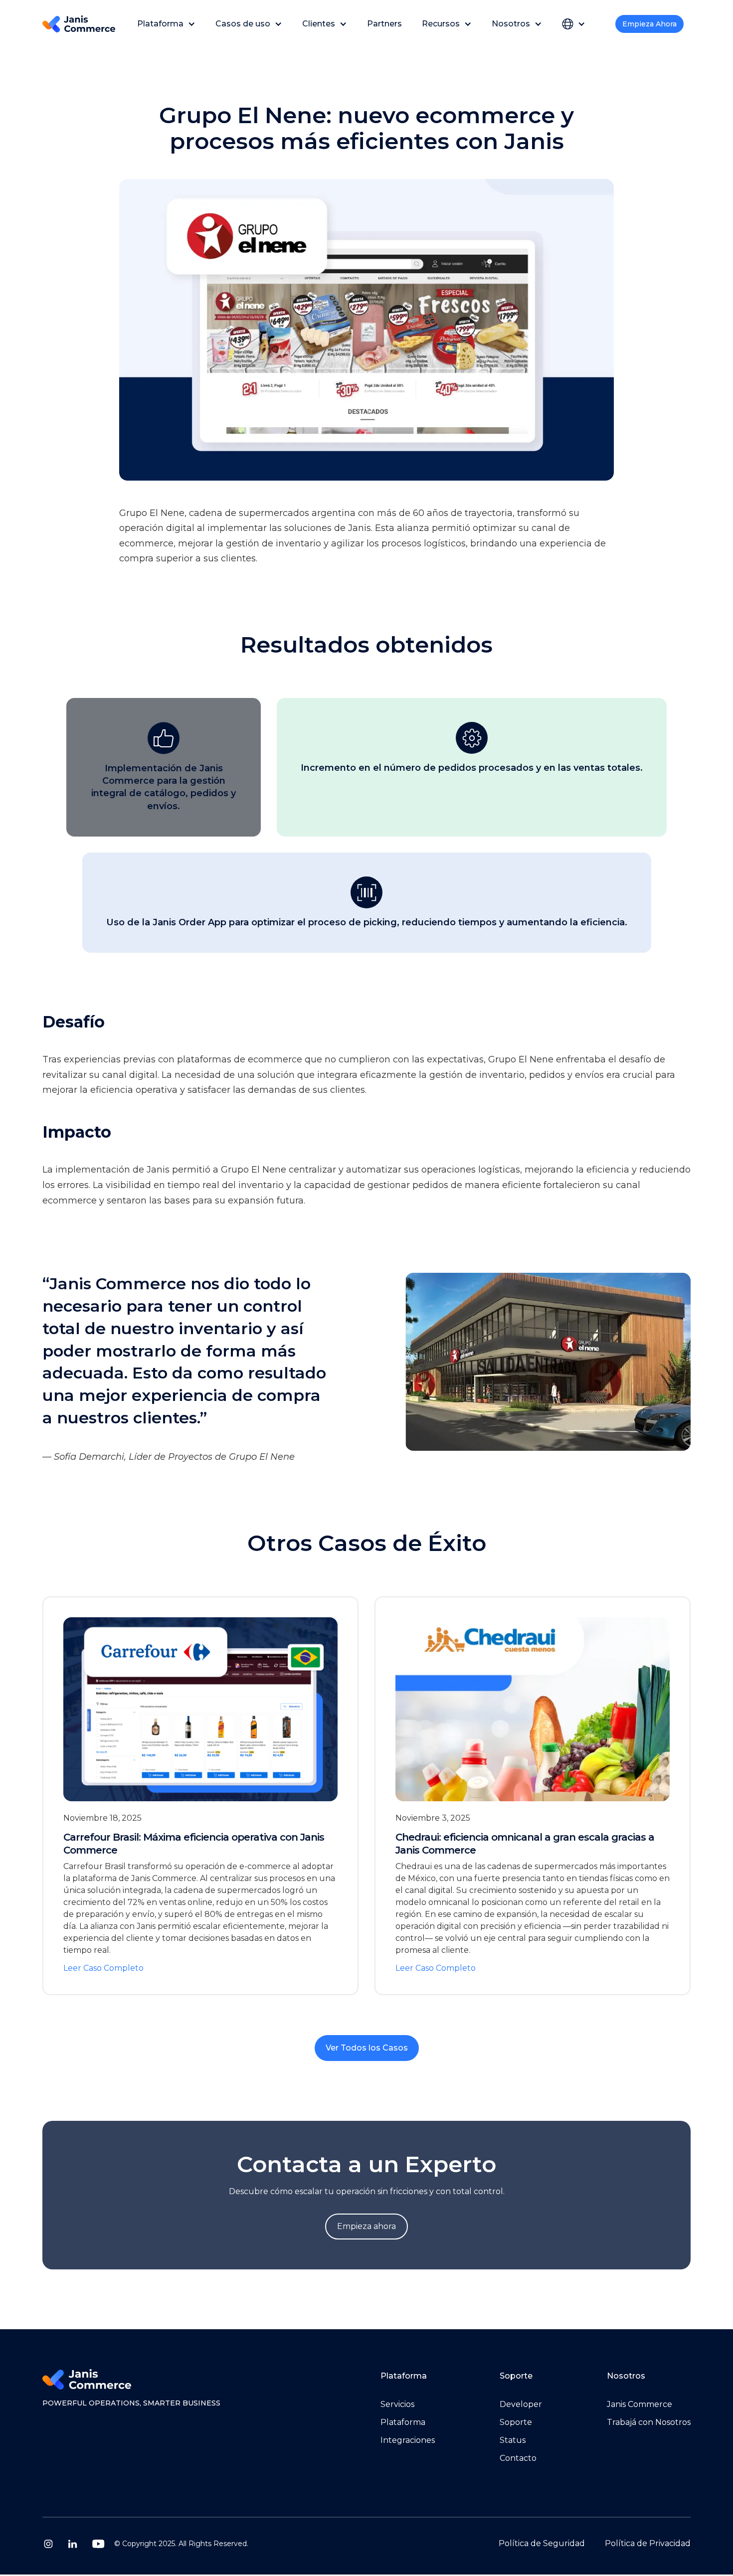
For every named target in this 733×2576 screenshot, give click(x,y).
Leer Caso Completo (103, 1968)
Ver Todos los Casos (367, 2048)
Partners (384, 24)
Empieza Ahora (649, 24)
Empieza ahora (366, 2226)
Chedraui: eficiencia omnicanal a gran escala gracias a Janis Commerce (525, 1844)
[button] (166, 24)
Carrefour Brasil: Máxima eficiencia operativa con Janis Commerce (194, 1844)
